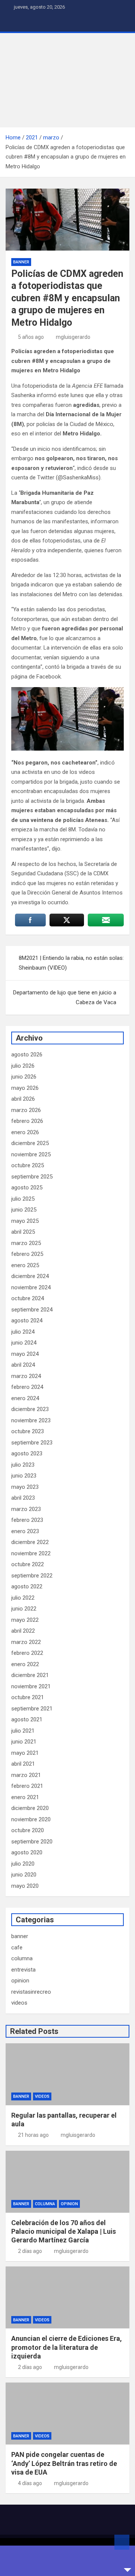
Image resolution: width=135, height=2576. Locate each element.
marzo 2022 (26, 1642)
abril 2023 (23, 1498)
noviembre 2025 (31, 1154)
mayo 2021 (25, 1753)
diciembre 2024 (30, 1276)
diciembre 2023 (30, 1409)
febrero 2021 (27, 1786)
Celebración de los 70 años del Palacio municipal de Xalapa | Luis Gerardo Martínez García (64, 2232)
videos (19, 2003)
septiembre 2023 (32, 1443)
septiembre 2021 (32, 1709)
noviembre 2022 (31, 1553)
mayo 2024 (25, 1354)
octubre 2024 (28, 1298)
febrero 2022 (27, 1653)
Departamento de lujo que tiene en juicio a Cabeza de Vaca (65, 997)
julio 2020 (23, 1864)
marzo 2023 (26, 1509)
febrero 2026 (27, 1121)
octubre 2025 (28, 1165)
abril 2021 (23, 1764)
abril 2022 (23, 1631)
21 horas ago (33, 2135)
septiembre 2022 (32, 1576)
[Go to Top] (122, 2542)
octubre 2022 (28, 1564)
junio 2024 (24, 1343)
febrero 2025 (27, 1254)
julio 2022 (23, 1598)
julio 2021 (23, 1731)
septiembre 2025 (32, 1177)
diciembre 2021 (30, 1675)
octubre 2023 (28, 1431)
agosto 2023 (27, 1453)
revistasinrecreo (31, 1992)
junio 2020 (24, 1875)
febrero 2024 (27, 1387)
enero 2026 (25, 1132)
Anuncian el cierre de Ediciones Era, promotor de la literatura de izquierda (67, 2347)
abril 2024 (23, 1365)
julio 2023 (23, 1465)
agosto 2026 (27, 1055)
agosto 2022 (27, 1586)
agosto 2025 (27, 1188)
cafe (17, 1947)
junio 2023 (24, 1476)
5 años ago (31, 337)
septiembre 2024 (32, 1310)
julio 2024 (23, 1332)
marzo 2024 (26, 1376)
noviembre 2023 (31, 1420)
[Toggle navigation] (15, 23)
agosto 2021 (27, 1719)
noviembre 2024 (31, 1287)
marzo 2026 (26, 1110)
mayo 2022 (25, 1620)
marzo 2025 (26, 1243)
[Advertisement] (67, 80)
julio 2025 (23, 1199)
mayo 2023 (25, 1487)
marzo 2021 (26, 1775)
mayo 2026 (25, 1088)
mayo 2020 (25, 1886)
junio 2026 (24, 1077)
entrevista (23, 1970)
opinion (20, 1981)
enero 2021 (25, 1797)
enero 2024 (25, 1398)
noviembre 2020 (31, 1819)
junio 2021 (24, 1742)
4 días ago (30, 2483)
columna (22, 1958)
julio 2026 (23, 1066)
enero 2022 (25, 1664)
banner (21, 262)
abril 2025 (23, 1232)
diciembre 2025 (30, 1143)
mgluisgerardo (73, 337)
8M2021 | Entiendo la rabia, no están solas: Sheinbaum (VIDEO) (71, 963)
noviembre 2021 (31, 1686)
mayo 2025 (25, 1221)
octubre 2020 (28, 1830)
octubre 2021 (28, 1697)
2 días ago (30, 2251)
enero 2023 (25, 1531)
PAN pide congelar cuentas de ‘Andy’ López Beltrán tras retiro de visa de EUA (64, 2463)
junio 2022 (24, 1609)
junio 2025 (24, 1210)
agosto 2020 (27, 1852)
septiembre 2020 (32, 1842)
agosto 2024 (27, 1320)
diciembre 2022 (30, 1542)
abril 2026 (23, 1099)
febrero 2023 (27, 1520)
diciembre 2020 (30, 1808)
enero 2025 (25, 1265)
